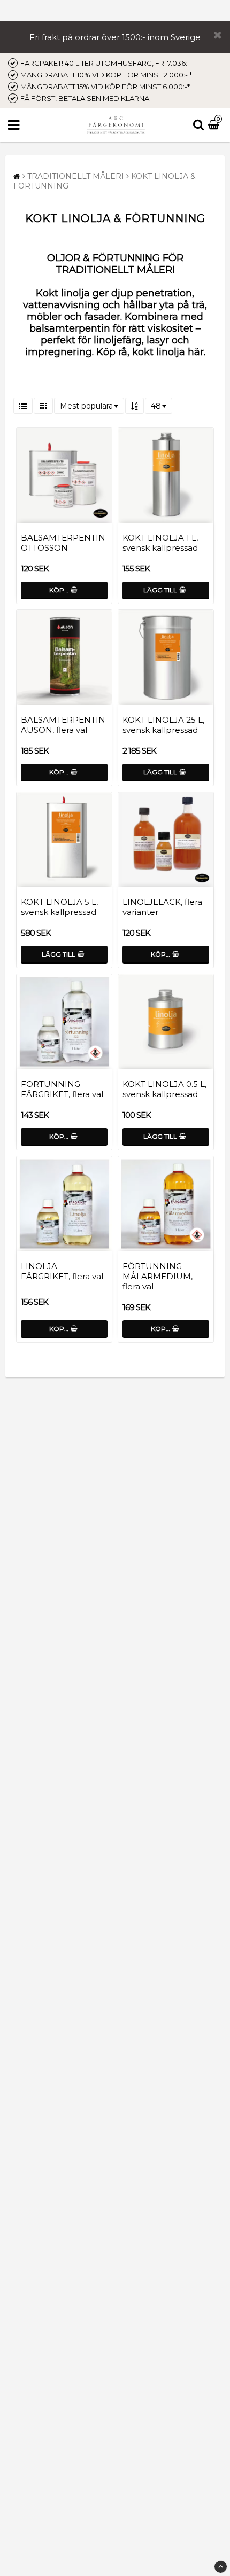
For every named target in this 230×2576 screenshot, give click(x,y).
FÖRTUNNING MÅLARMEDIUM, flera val (158, 1276)
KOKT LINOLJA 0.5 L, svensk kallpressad (164, 1089)
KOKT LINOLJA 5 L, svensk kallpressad (59, 907)
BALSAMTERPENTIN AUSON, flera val (63, 725)
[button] (215, 126)
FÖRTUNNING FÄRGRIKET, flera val (62, 1089)
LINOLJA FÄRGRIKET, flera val (62, 1271)
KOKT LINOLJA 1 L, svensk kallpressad (160, 543)
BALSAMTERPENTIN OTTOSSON (63, 543)
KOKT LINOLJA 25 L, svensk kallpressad (163, 725)
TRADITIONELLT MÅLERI (76, 176)
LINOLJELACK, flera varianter (162, 907)
